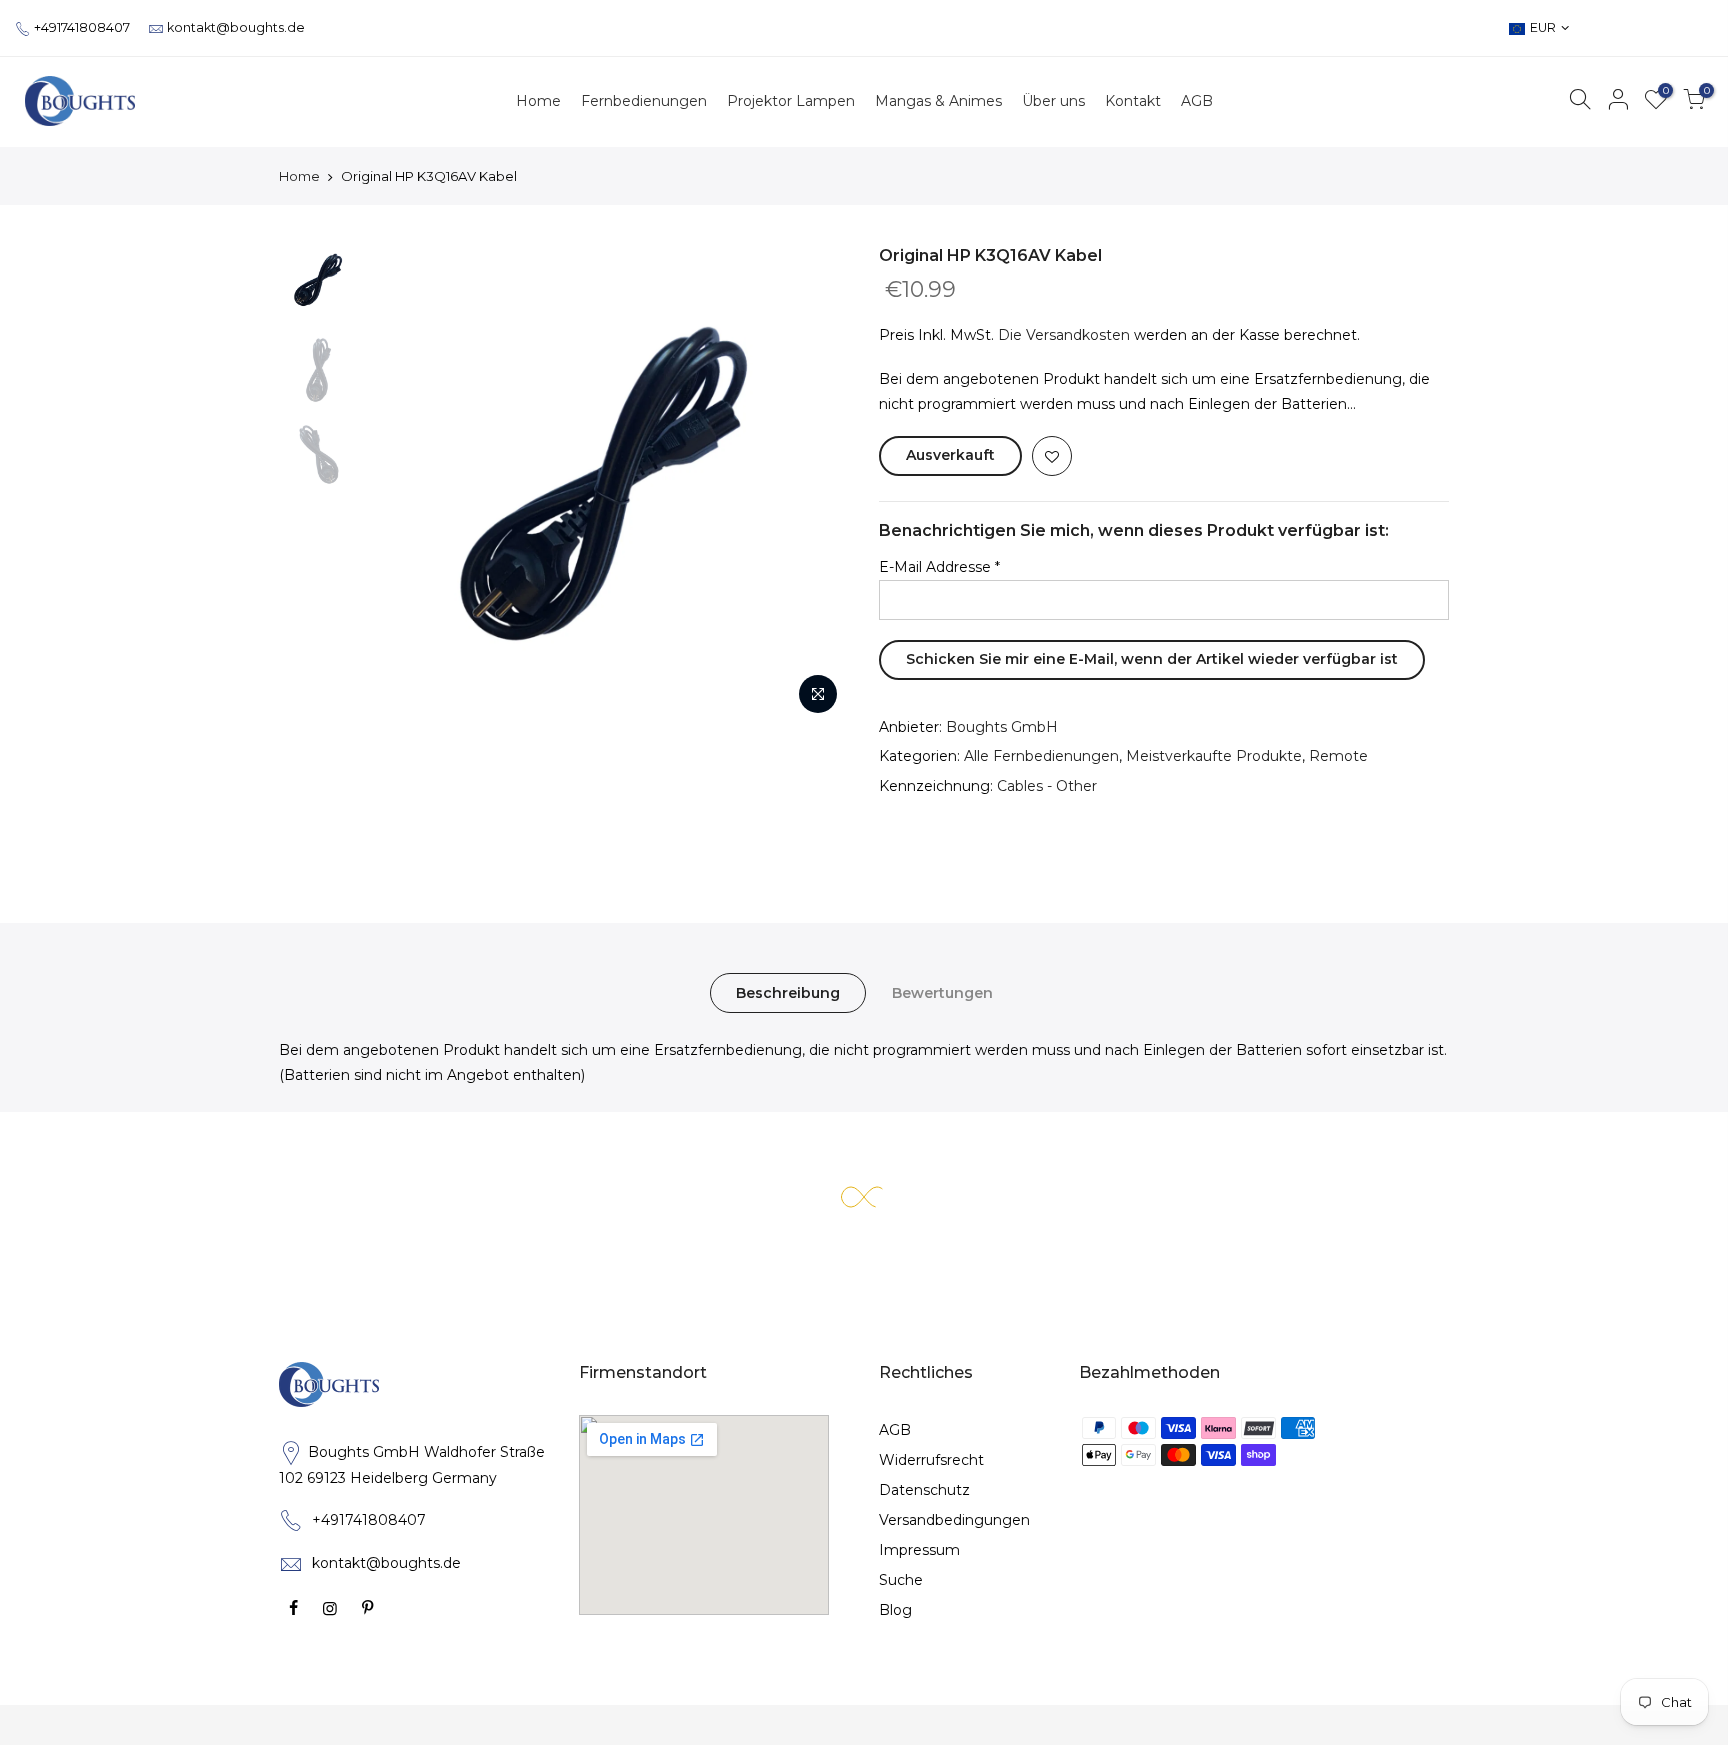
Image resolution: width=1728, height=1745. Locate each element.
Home (299, 176)
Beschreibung (788, 993)
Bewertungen (942, 993)
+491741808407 (82, 27)
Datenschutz (924, 1490)
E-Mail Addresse (939, 567)
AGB (895, 1430)
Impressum (919, 1550)
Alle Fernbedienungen (1041, 756)
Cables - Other (1047, 786)
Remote (1338, 756)
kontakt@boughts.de (236, 27)
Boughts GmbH (1002, 727)
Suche (901, 1580)
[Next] (814, 485)
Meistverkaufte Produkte (1214, 756)
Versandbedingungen (954, 1520)
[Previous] (404, 485)
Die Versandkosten (1064, 335)
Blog (895, 1610)
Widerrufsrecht (931, 1460)
